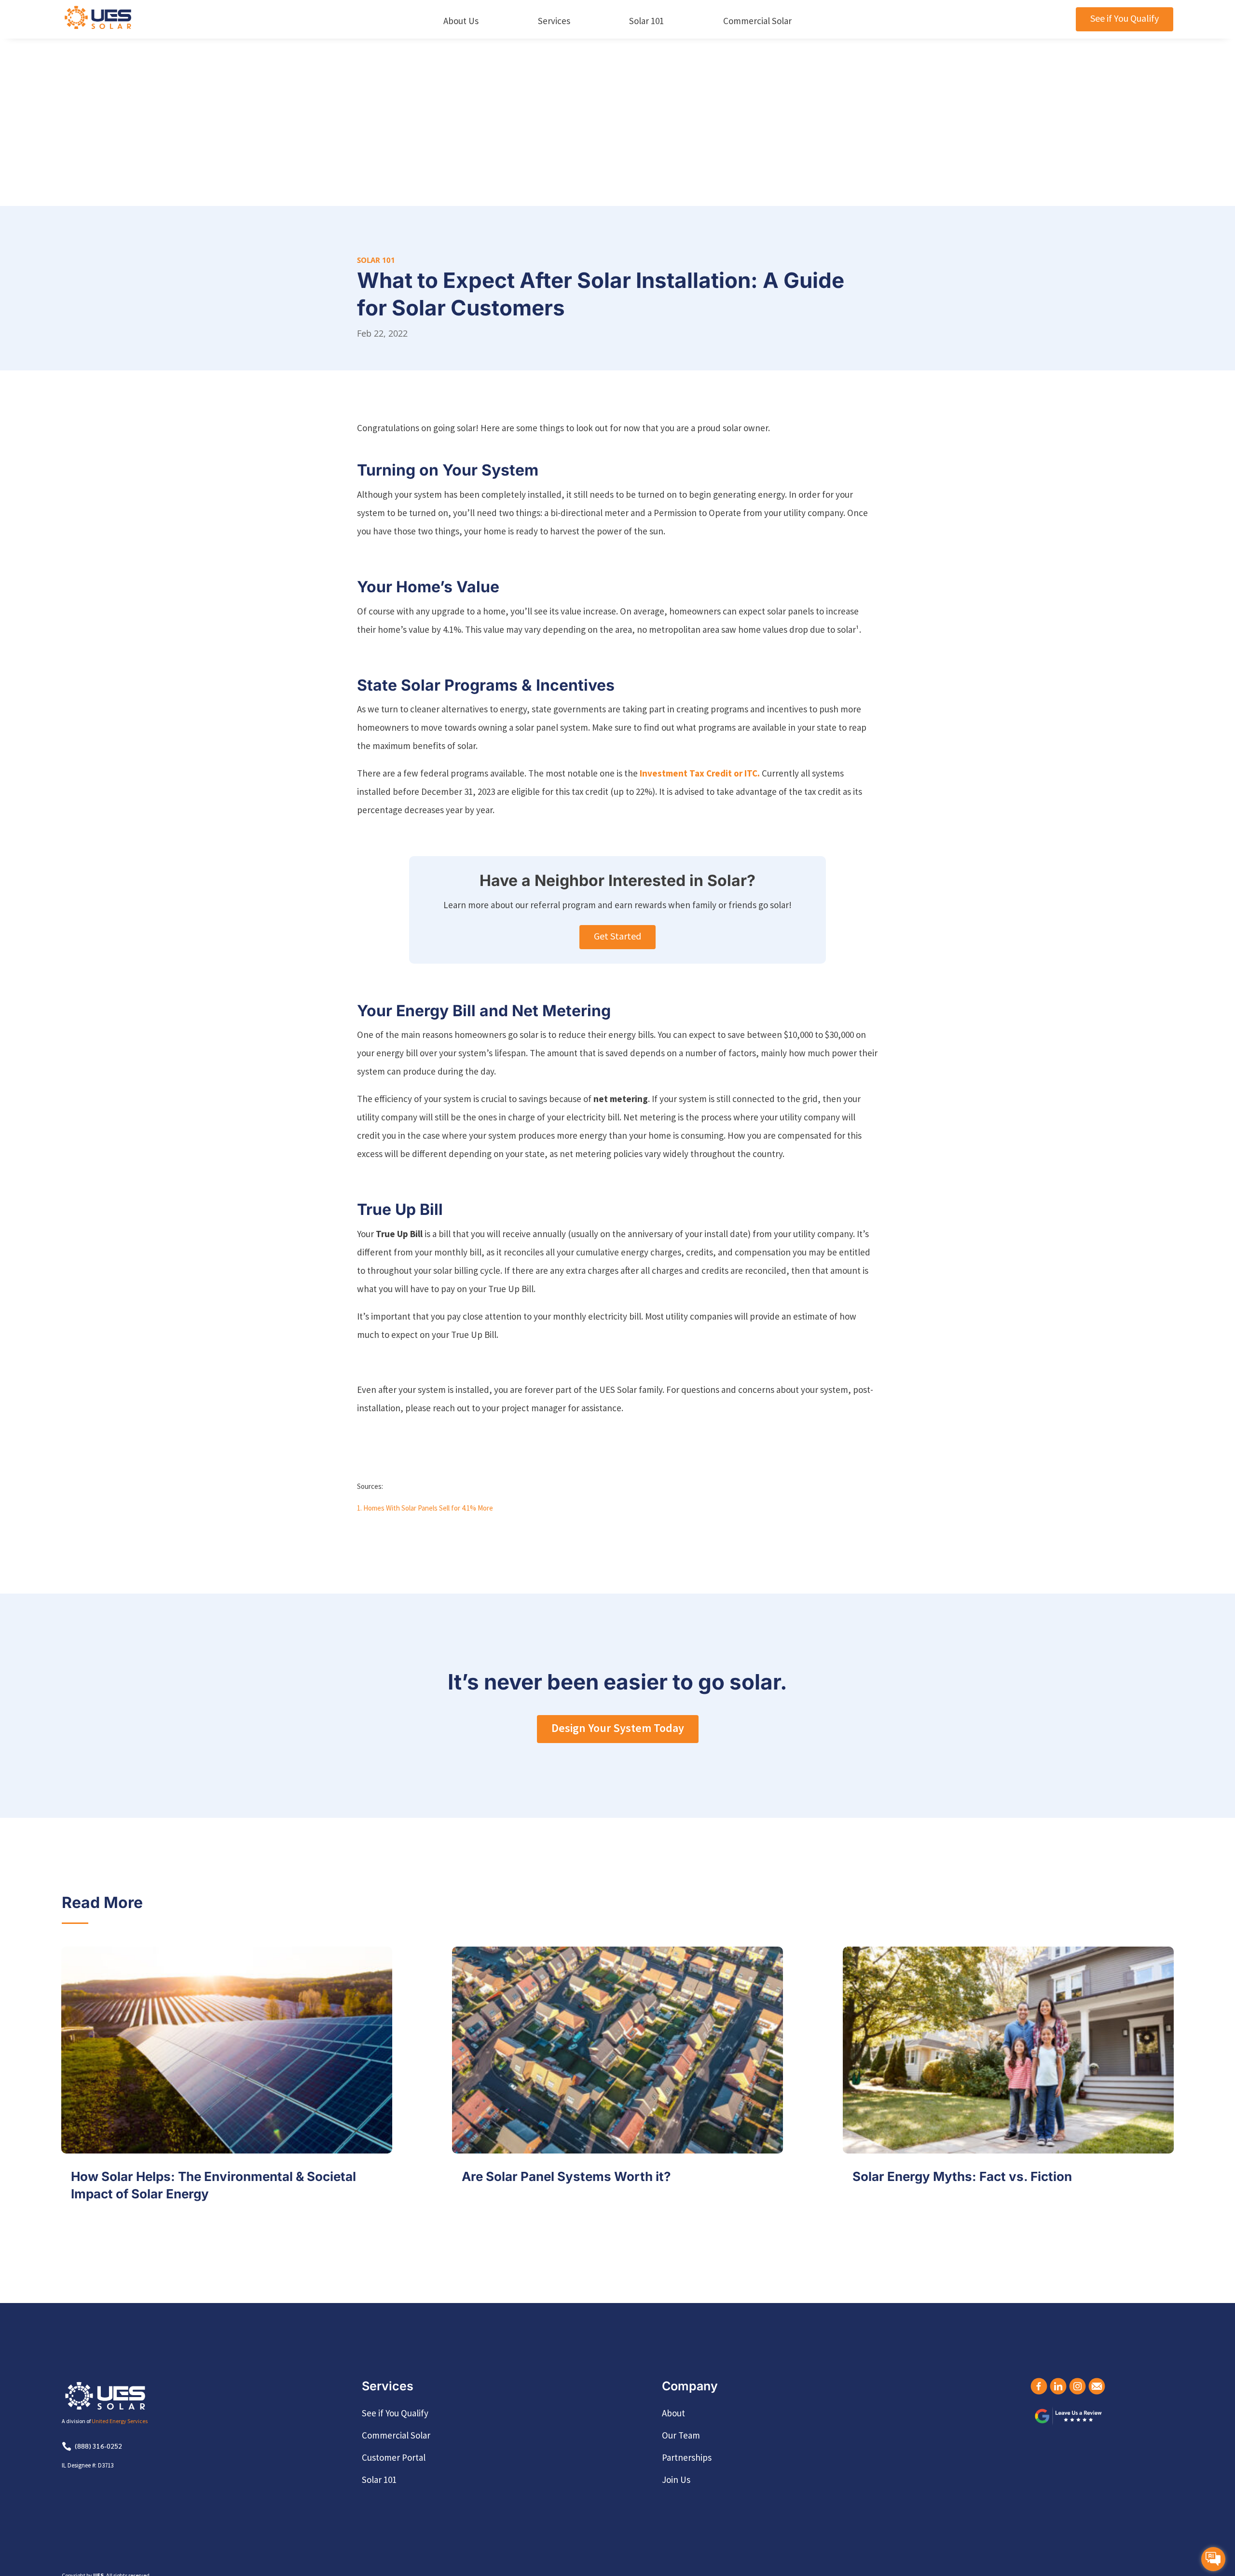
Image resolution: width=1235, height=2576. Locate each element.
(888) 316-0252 (98, 2446)
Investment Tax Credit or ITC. (700, 773)
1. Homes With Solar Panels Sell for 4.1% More (425, 1508)
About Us (461, 21)
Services (554, 21)
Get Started (617, 936)
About (673, 2413)
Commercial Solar (757, 21)
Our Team (681, 2435)
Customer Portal (394, 2457)
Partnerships (687, 2457)
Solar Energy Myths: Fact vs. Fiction (962, 2176)
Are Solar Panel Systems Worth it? (566, 2176)
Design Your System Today (618, 1728)
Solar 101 (646, 21)
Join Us (676, 2480)
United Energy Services (120, 2421)
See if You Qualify (1125, 18)
